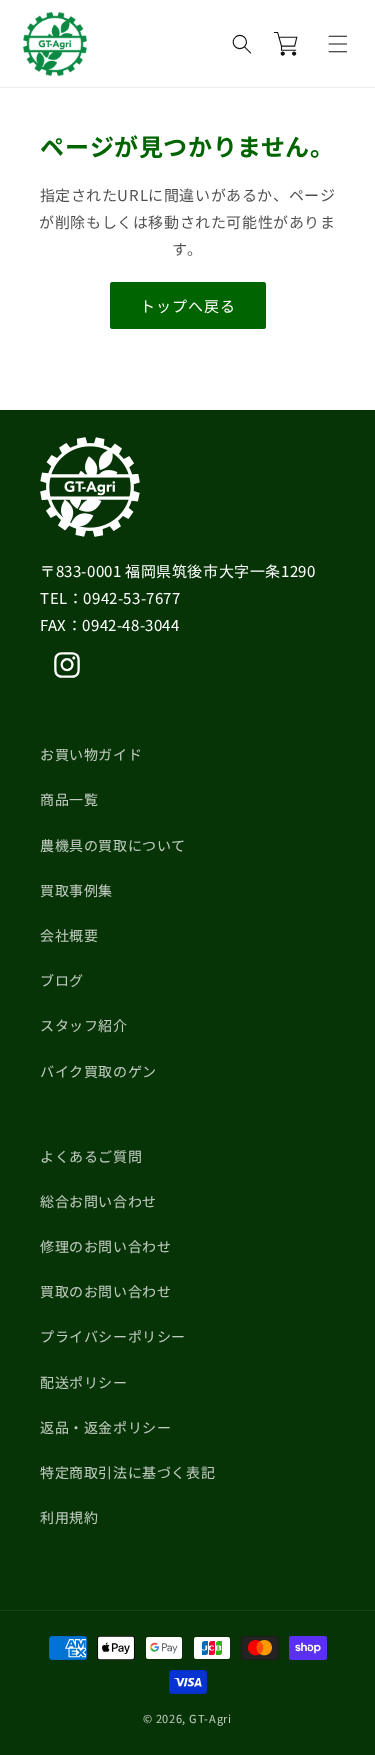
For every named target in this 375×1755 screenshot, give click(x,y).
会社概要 (69, 935)
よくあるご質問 (91, 1156)
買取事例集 (76, 890)
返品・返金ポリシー (105, 1427)
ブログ (62, 980)
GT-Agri (210, 1718)
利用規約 (69, 1517)
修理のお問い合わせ (105, 1246)
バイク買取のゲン (98, 1071)
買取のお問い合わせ (105, 1291)
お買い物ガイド (91, 754)
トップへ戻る (188, 305)
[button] (338, 44)
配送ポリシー (84, 1382)
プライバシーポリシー (113, 1336)
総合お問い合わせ (98, 1201)
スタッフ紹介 (84, 1025)
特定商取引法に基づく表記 (127, 1472)
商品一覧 (69, 799)
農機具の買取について (113, 845)
